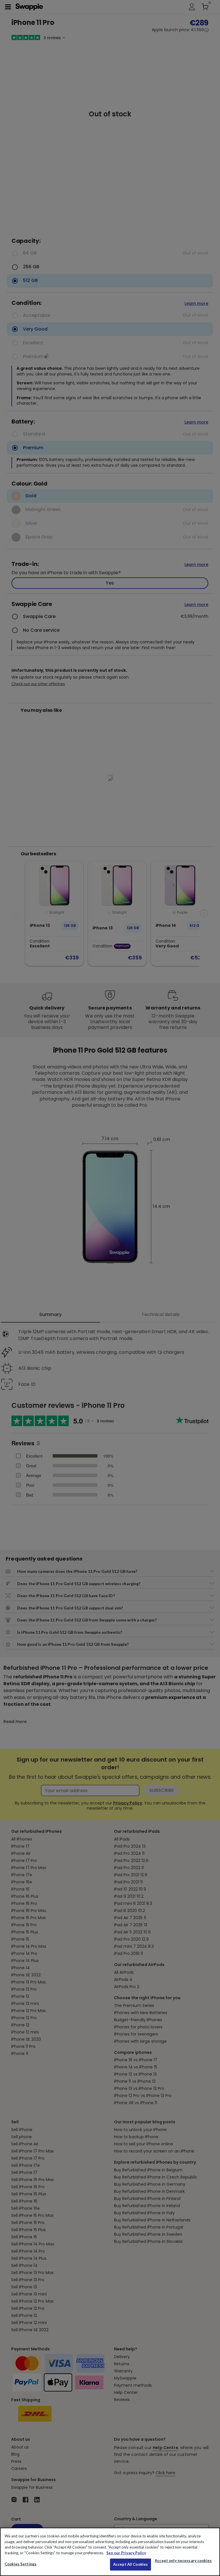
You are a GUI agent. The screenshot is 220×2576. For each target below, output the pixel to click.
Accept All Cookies (130, 2564)
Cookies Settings (20, 2564)
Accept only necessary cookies (183, 2561)
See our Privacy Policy (126, 2553)
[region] (110, 2552)
